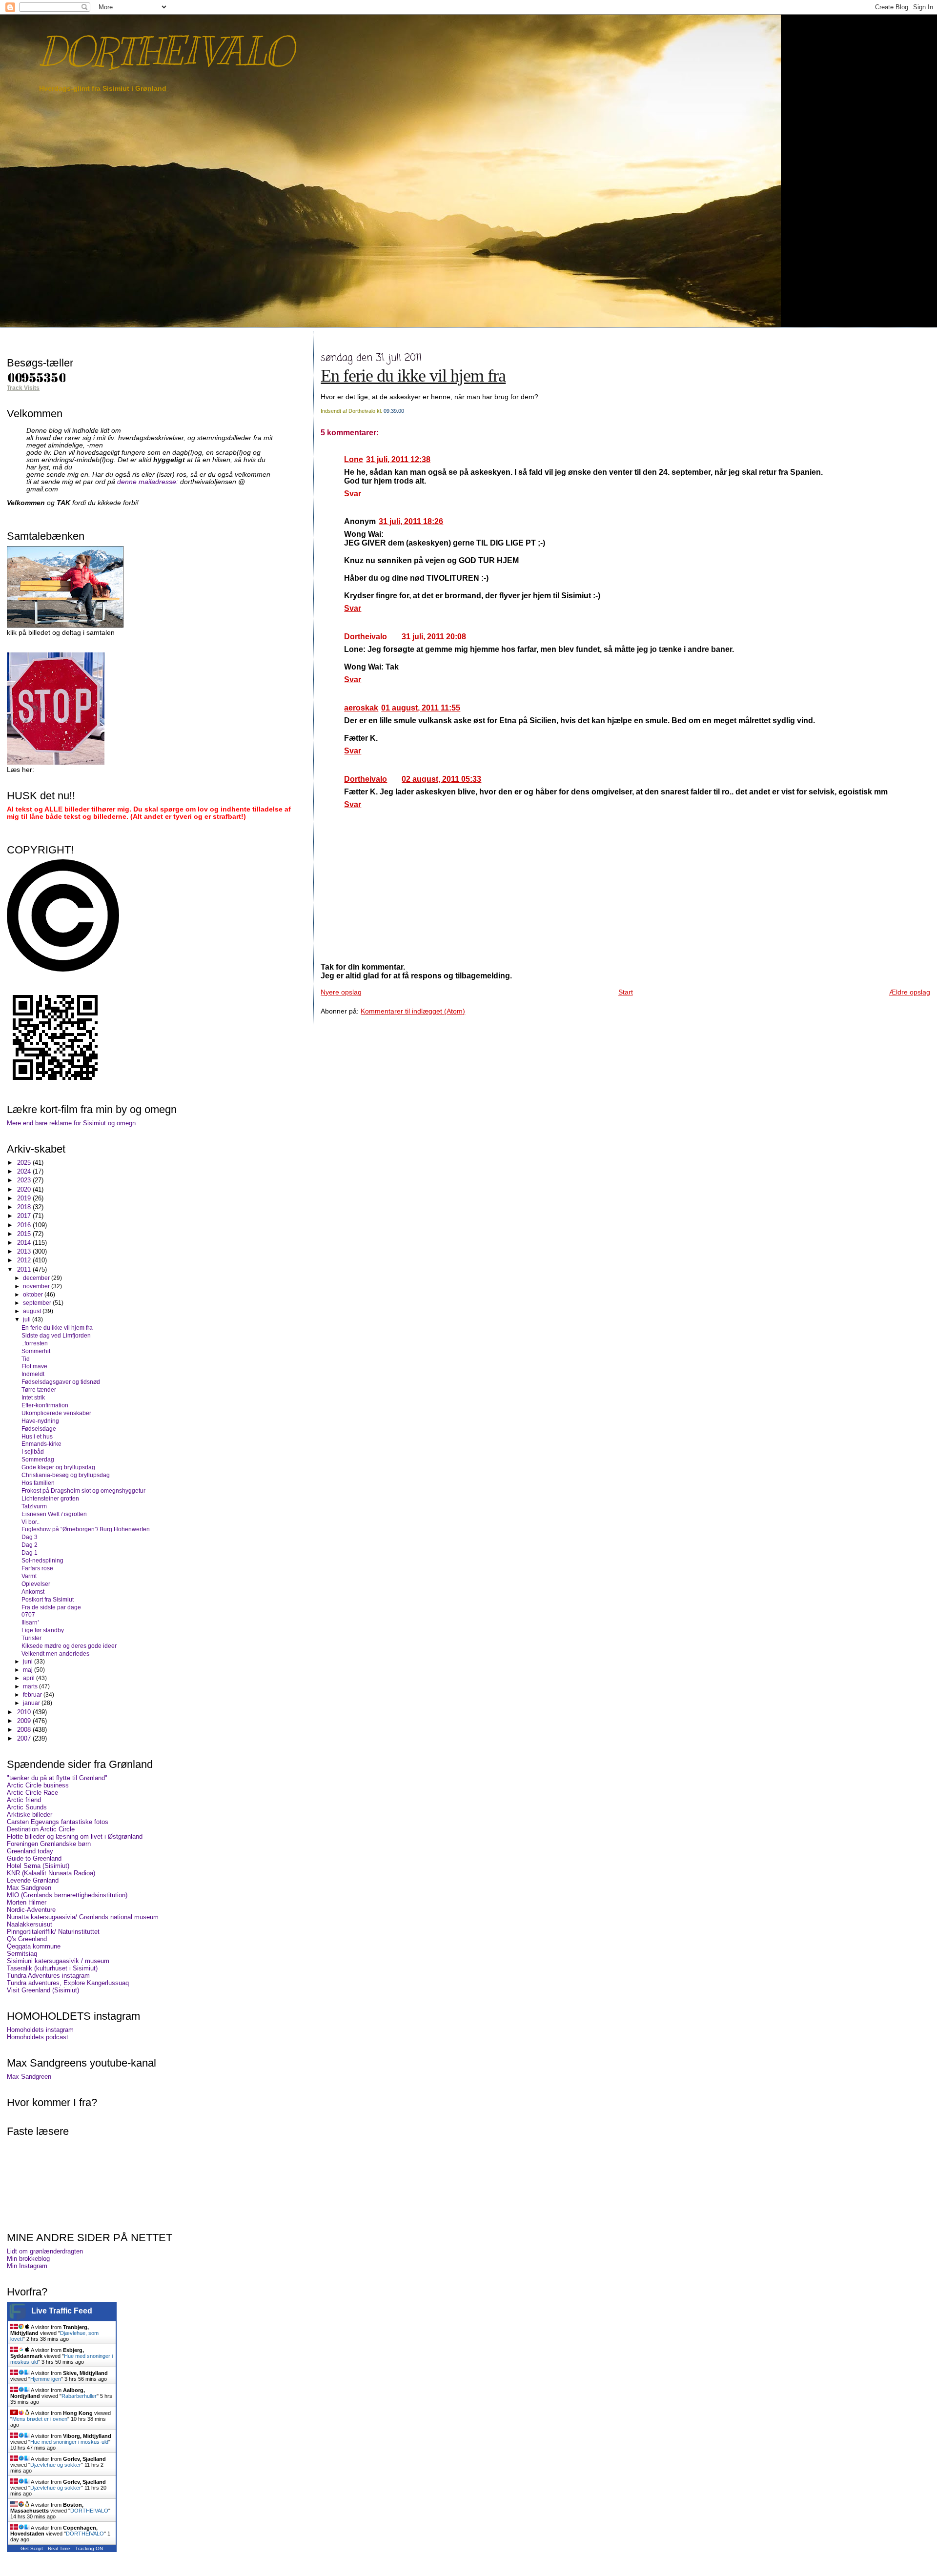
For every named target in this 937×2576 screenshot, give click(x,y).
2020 (25, 1189)
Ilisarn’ (30, 1622)
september (38, 1303)
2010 (25, 1712)
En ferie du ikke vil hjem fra (413, 376)
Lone (354, 459)
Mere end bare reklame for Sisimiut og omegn (71, 1123)
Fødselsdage (39, 1429)
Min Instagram (27, 2266)
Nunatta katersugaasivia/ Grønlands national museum (83, 1917)
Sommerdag (38, 1459)
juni (29, 1662)
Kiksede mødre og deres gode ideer (69, 1646)
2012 (25, 1260)
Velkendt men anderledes (55, 1653)
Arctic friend (24, 1800)
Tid (26, 1359)
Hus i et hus (37, 1436)
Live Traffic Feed (62, 2311)
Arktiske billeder (30, 1815)
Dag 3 (30, 1537)
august (33, 1311)
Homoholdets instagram (40, 2030)
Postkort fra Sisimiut (48, 1599)
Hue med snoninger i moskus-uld (69, 2442)
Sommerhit (36, 1351)
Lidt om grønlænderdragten (45, 2251)
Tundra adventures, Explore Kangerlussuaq (68, 1983)
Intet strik (33, 1397)
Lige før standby (43, 1630)
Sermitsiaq (22, 1954)
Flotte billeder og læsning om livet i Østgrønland (75, 1836)
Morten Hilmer (27, 1902)
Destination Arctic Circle (41, 1829)
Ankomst (33, 1592)
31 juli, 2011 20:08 (434, 637)
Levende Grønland (33, 1880)
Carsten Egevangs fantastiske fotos (58, 1822)
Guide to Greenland (34, 1858)
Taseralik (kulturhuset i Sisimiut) (52, 1968)
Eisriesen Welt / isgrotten (54, 1514)
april (30, 1678)
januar (32, 1703)
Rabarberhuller (79, 2396)
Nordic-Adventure (31, 1910)
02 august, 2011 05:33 (441, 779)
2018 (25, 1207)
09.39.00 (394, 411)
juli (28, 1319)
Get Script (32, 2548)
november (37, 1286)
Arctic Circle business (38, 1785)
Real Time (59, 2548)
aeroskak (361, 708)
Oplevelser (36, 1584)
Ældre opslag (910, 992)
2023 (25, 1180)
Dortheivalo (366, 637)
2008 (25, 1730)
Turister (31, 1638)
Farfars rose (37, 1568)
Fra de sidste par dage (51, 1607)
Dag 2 (30, 1545)
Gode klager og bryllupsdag (58, 1467)
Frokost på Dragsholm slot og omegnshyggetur (83, 1491)
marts (31, 1686)
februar (33, 1695)
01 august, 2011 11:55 (421, 708)
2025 (25, 1163)
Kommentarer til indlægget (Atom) (413, 1011)
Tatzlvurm (34, 1506)
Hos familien (38, 1483)
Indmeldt (33, 1374)
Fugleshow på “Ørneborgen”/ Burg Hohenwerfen (86, 1529)
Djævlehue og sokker (56, 2465)
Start (626, 992)
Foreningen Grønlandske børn (49, 1844)
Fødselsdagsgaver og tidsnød (61, 1382)
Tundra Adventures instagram (48, 1976)
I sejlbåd (33, 1451)
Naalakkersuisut (30, 1924)
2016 (25, 1225)
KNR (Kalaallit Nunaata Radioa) (51, 1873)
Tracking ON (89, 2548)
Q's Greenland (27, 1939)
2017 (25, 1216)
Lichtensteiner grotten (50, 1498)
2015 (25, 1234)
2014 (25, 1243)
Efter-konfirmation (45, 1405)
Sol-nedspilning (42, 1560)
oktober (34, 1295)
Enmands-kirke (41, 1444)
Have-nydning (40, 1421)
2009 (25, 1721)
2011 (25, 1269)
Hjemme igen (46, 2379)
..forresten (35, 1343)
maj (29, 1670)
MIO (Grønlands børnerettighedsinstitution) (67, 1895)
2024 (25, 1171)
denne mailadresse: (149, 482)
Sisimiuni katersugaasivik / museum (58, 1961)
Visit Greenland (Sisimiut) (43, 1990)
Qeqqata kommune (34, 1946)
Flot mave (34, 1366)
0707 (28, 1614)
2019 (25, 1198)
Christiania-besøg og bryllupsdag (66, 1475)
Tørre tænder (39, 1389)
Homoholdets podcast (38, 2037)
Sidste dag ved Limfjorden (56, 1335)
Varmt (29, 1576)
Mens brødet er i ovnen (40, 2419)
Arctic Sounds (27, 1807)
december (37, 1278)
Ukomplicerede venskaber (56, 1413)
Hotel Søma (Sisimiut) (38, 1866)
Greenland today (30, 1851)
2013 (25, 1251)
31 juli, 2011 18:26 (411, 521)
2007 (25, 1738)
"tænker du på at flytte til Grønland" (57, 1778)
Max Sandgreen (29, 1888)
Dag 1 (30, 1552)
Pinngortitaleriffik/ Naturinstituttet (53, 1932)
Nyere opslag (341, 992)
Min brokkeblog (28, 2259)
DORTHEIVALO (166, 51)
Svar (353, 494)
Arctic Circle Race (32, 1793)
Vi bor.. (31, 1522)
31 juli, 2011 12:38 (398, 459)
